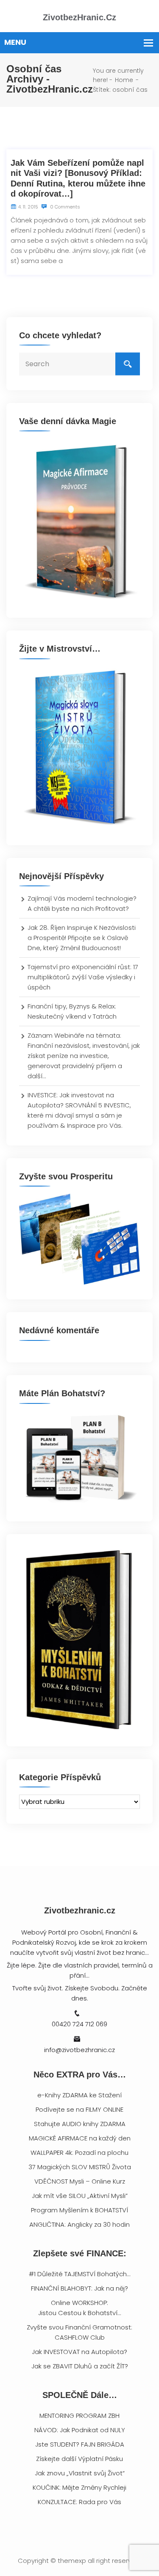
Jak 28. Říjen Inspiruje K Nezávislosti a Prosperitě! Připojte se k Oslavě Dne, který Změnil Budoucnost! (82, 938)
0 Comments (64, 207)
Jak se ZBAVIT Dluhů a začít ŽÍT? (80, 2366)
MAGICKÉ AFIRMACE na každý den (80, 2138)
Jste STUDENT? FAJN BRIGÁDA (80, 2444)
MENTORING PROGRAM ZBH (79, 2416)
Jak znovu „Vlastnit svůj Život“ (80, 2473)
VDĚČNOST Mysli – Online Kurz (80, 2181)
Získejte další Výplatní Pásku (79, 2459)
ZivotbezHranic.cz (79, 17)
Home (124, 80)
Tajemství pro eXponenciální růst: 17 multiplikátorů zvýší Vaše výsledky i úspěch (83, 977)
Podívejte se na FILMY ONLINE (79, 2109)
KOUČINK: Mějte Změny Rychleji (79, 2487)
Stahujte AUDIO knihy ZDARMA (80, 2124)
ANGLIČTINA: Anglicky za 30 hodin (79, 2224)
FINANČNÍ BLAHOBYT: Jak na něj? (79, 2288)
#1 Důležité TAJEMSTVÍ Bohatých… (79, 2274)
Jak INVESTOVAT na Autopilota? (79, 2352)
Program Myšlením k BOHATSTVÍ (79, 2210)
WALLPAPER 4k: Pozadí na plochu (79, 2153)
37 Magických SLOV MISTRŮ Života (80, 2167)
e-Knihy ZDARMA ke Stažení (79, 2095)
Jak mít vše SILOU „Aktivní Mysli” (80, 2196)
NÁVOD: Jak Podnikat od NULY (80, 2430)
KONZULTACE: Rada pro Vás (79, 2502)
